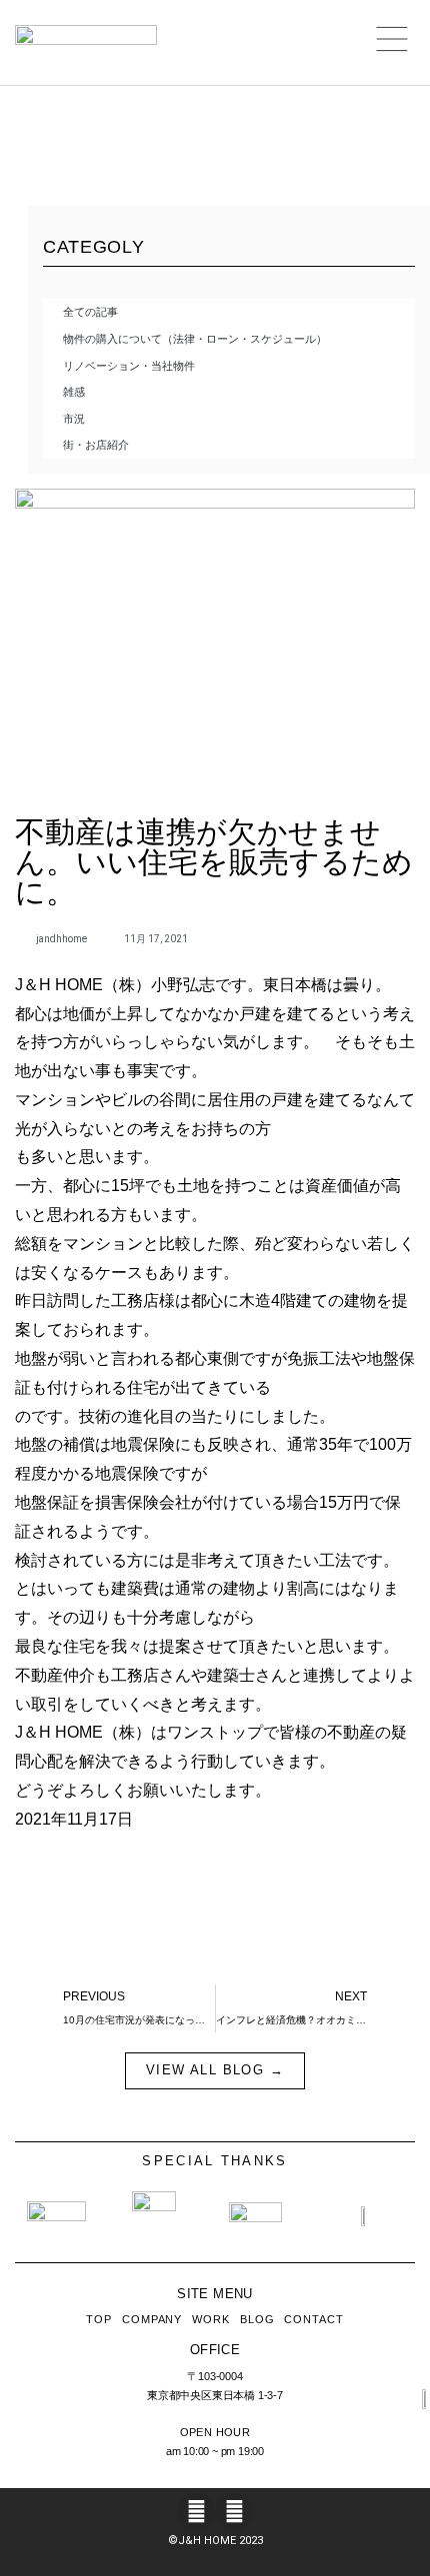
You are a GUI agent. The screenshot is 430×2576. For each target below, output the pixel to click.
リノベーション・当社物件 (129, 366)
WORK (211, 2319)
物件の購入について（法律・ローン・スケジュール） (195, 339)
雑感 (74, 392)
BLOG (257, 2319)
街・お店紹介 (96, 445)
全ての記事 (90, 312)
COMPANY (152, 2319)
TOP (99, 2319)
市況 (74, 419)
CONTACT (313, 2319)
